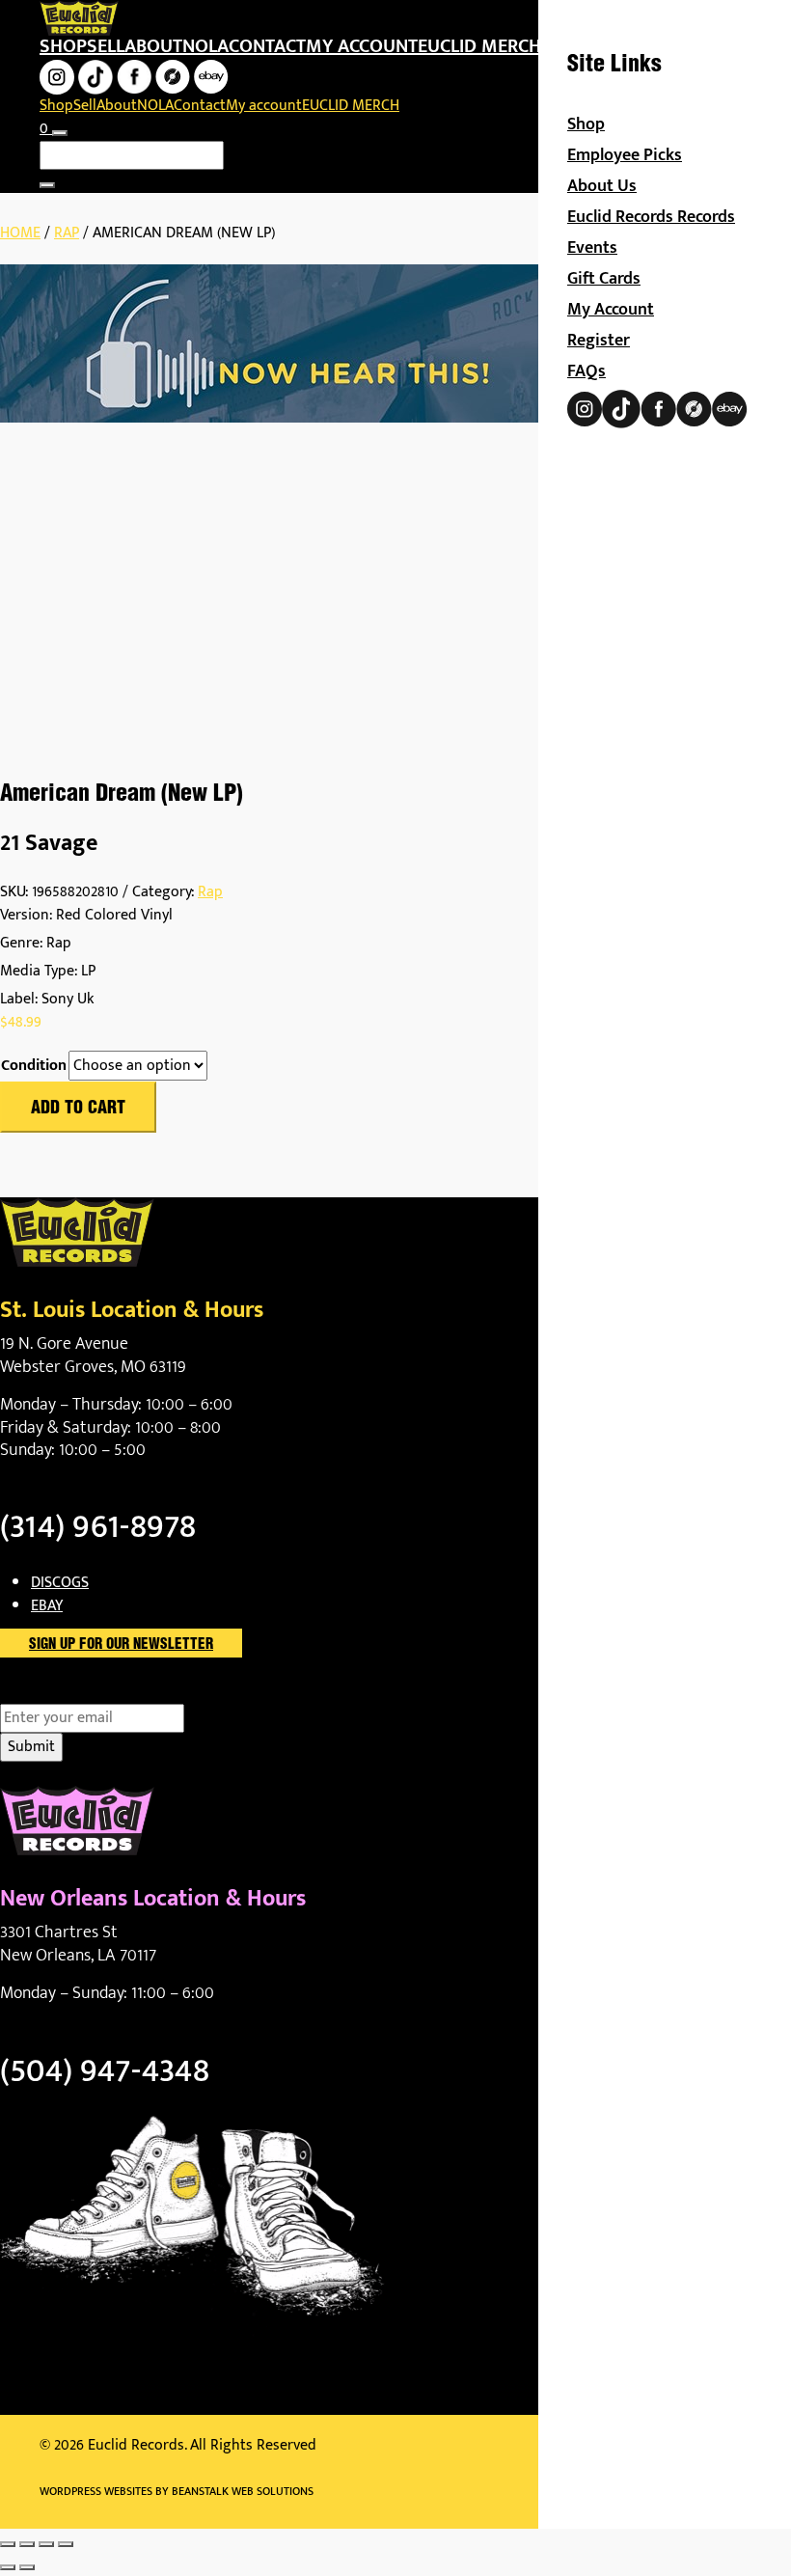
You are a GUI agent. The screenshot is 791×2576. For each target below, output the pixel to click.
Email (52, 1692)
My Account (611, 310)
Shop (63, 46)
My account (362, 46)
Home (20, 233)
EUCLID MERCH (479, 46)
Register (599, 341)
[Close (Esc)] (66, 2544)
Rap (67, 233)
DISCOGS (60, 1583)
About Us (602, 186)
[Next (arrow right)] (27, 2567)
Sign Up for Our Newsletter (121, 1645)
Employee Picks (625, 155)
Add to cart (78, 1109)
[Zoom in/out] (8, 2544)
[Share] (46, 2544)
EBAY (47, 1606)
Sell (106, 46)
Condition (34, 1066)
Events (592, 248)
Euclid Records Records (651, 217)
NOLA (205, 46)
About (153, 46)
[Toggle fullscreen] (27, 2544)
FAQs (586, 371)
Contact (267, 46)
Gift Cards (604, 279)
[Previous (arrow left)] (8, 2567)
